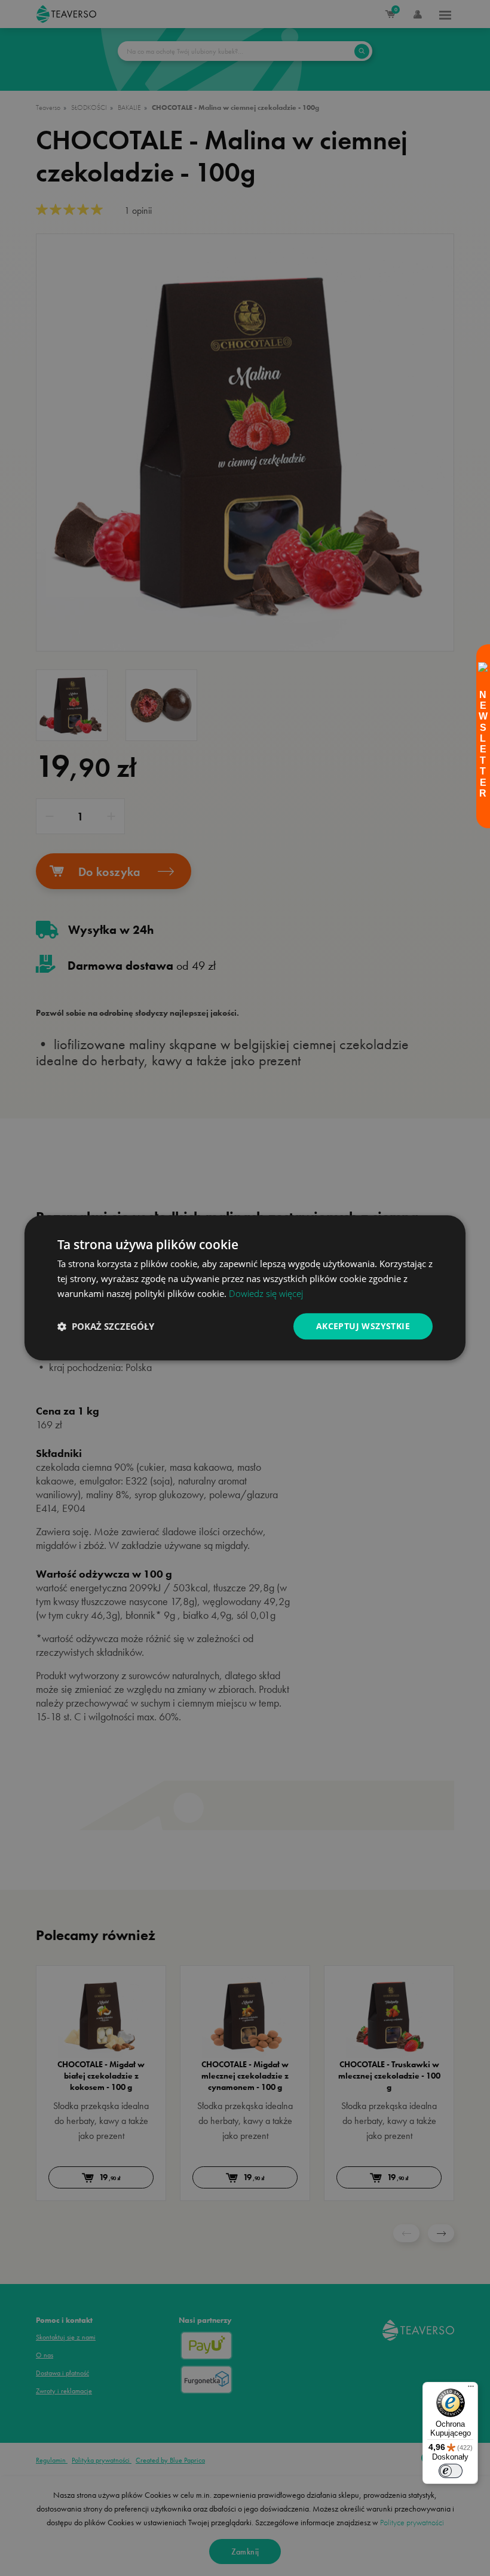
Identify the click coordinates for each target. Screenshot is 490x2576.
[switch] (451, 2471)
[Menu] (471, 2389)
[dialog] (245, 1288)
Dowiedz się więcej (266, 1293)
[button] (106, 1326)
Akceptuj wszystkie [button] (363, 1326)
